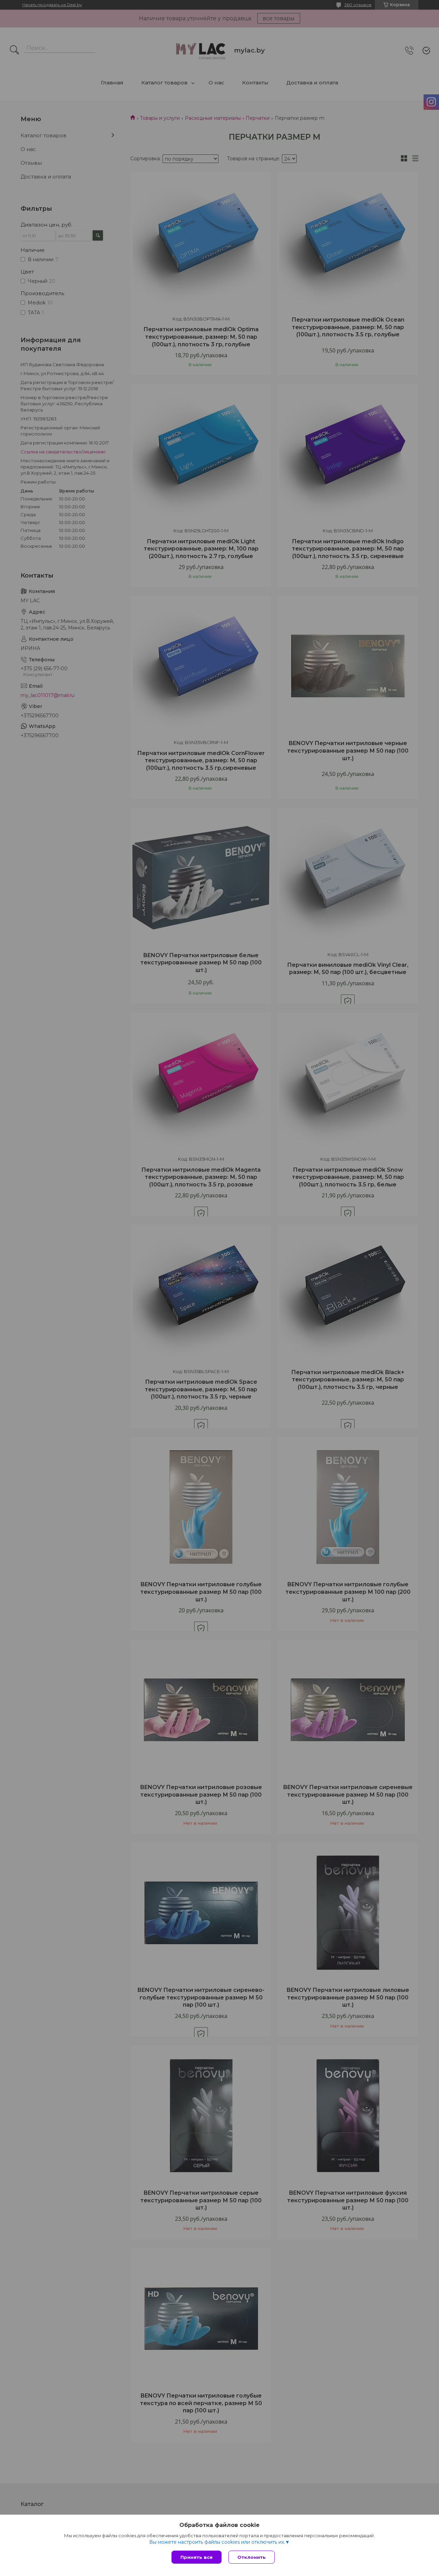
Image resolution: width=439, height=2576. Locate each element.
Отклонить (252, 2557)
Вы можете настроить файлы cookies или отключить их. (217, 2542)
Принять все (197, 2557)
